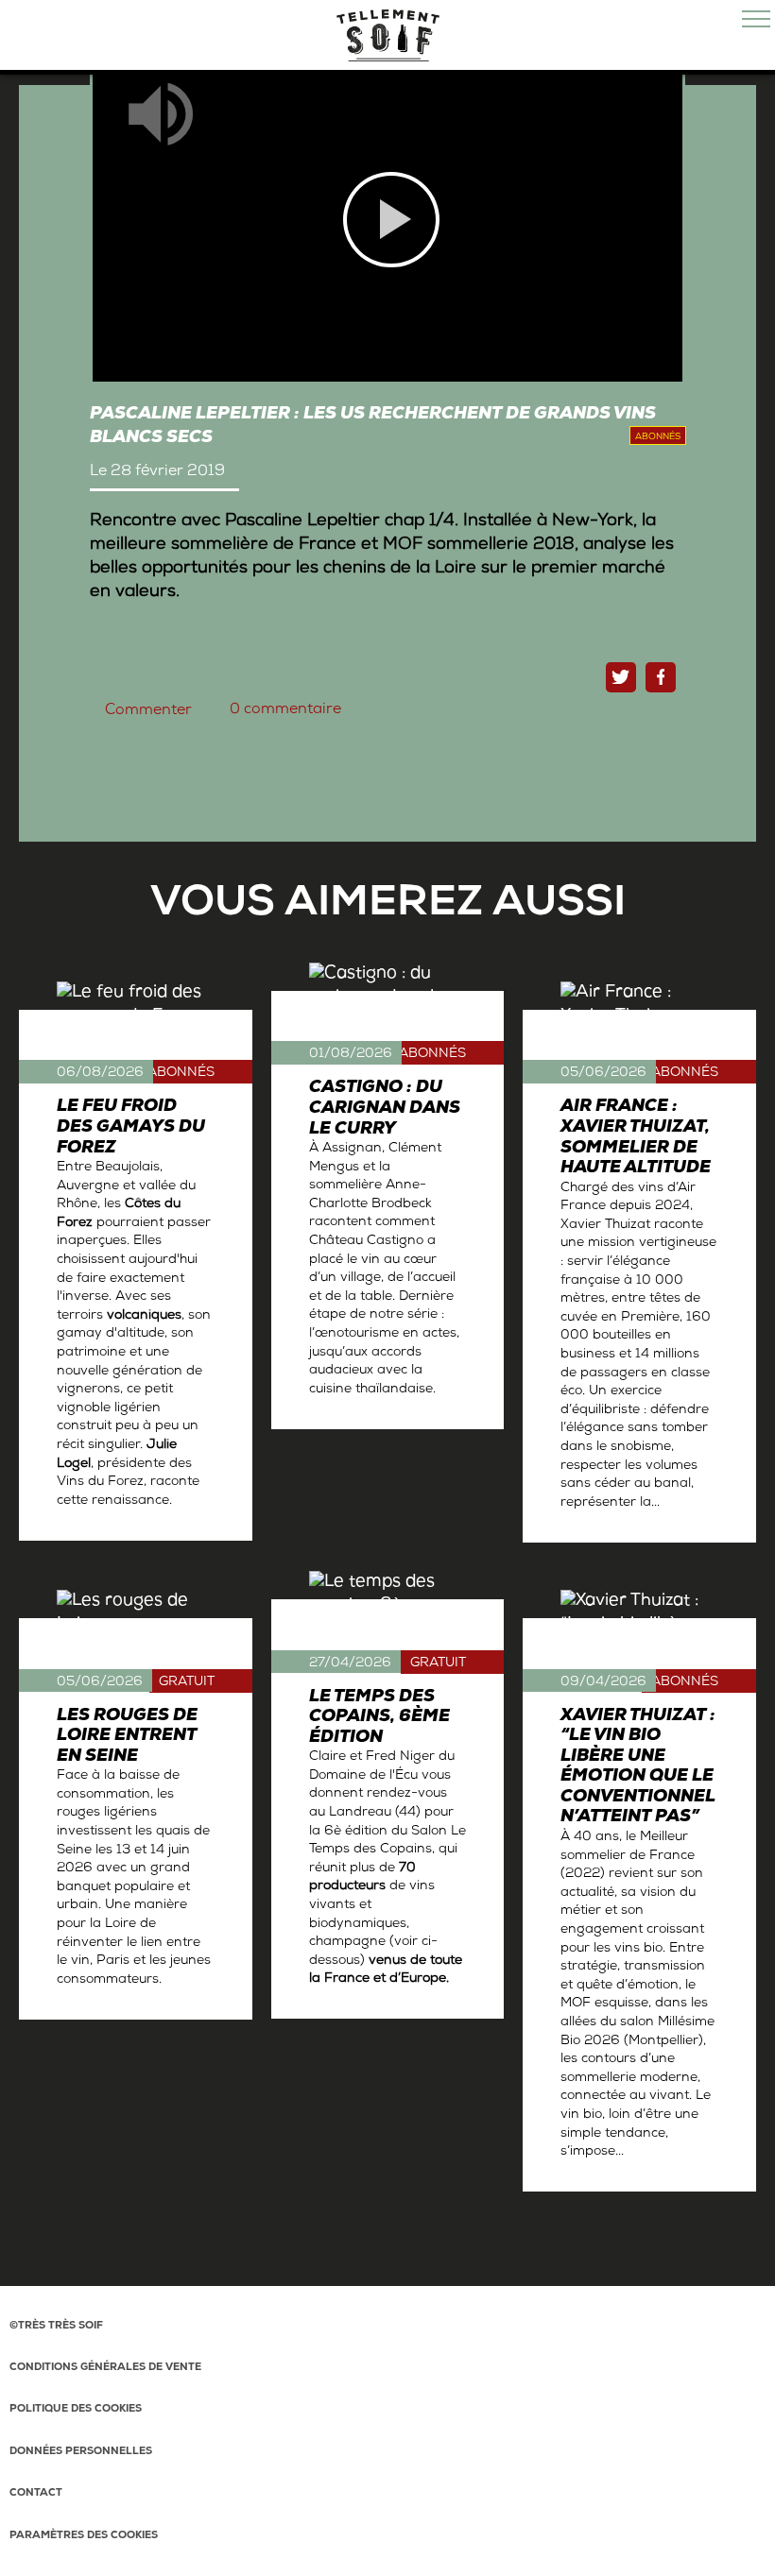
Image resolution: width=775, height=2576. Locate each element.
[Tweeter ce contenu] (621, 677)
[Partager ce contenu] (661, 677)
